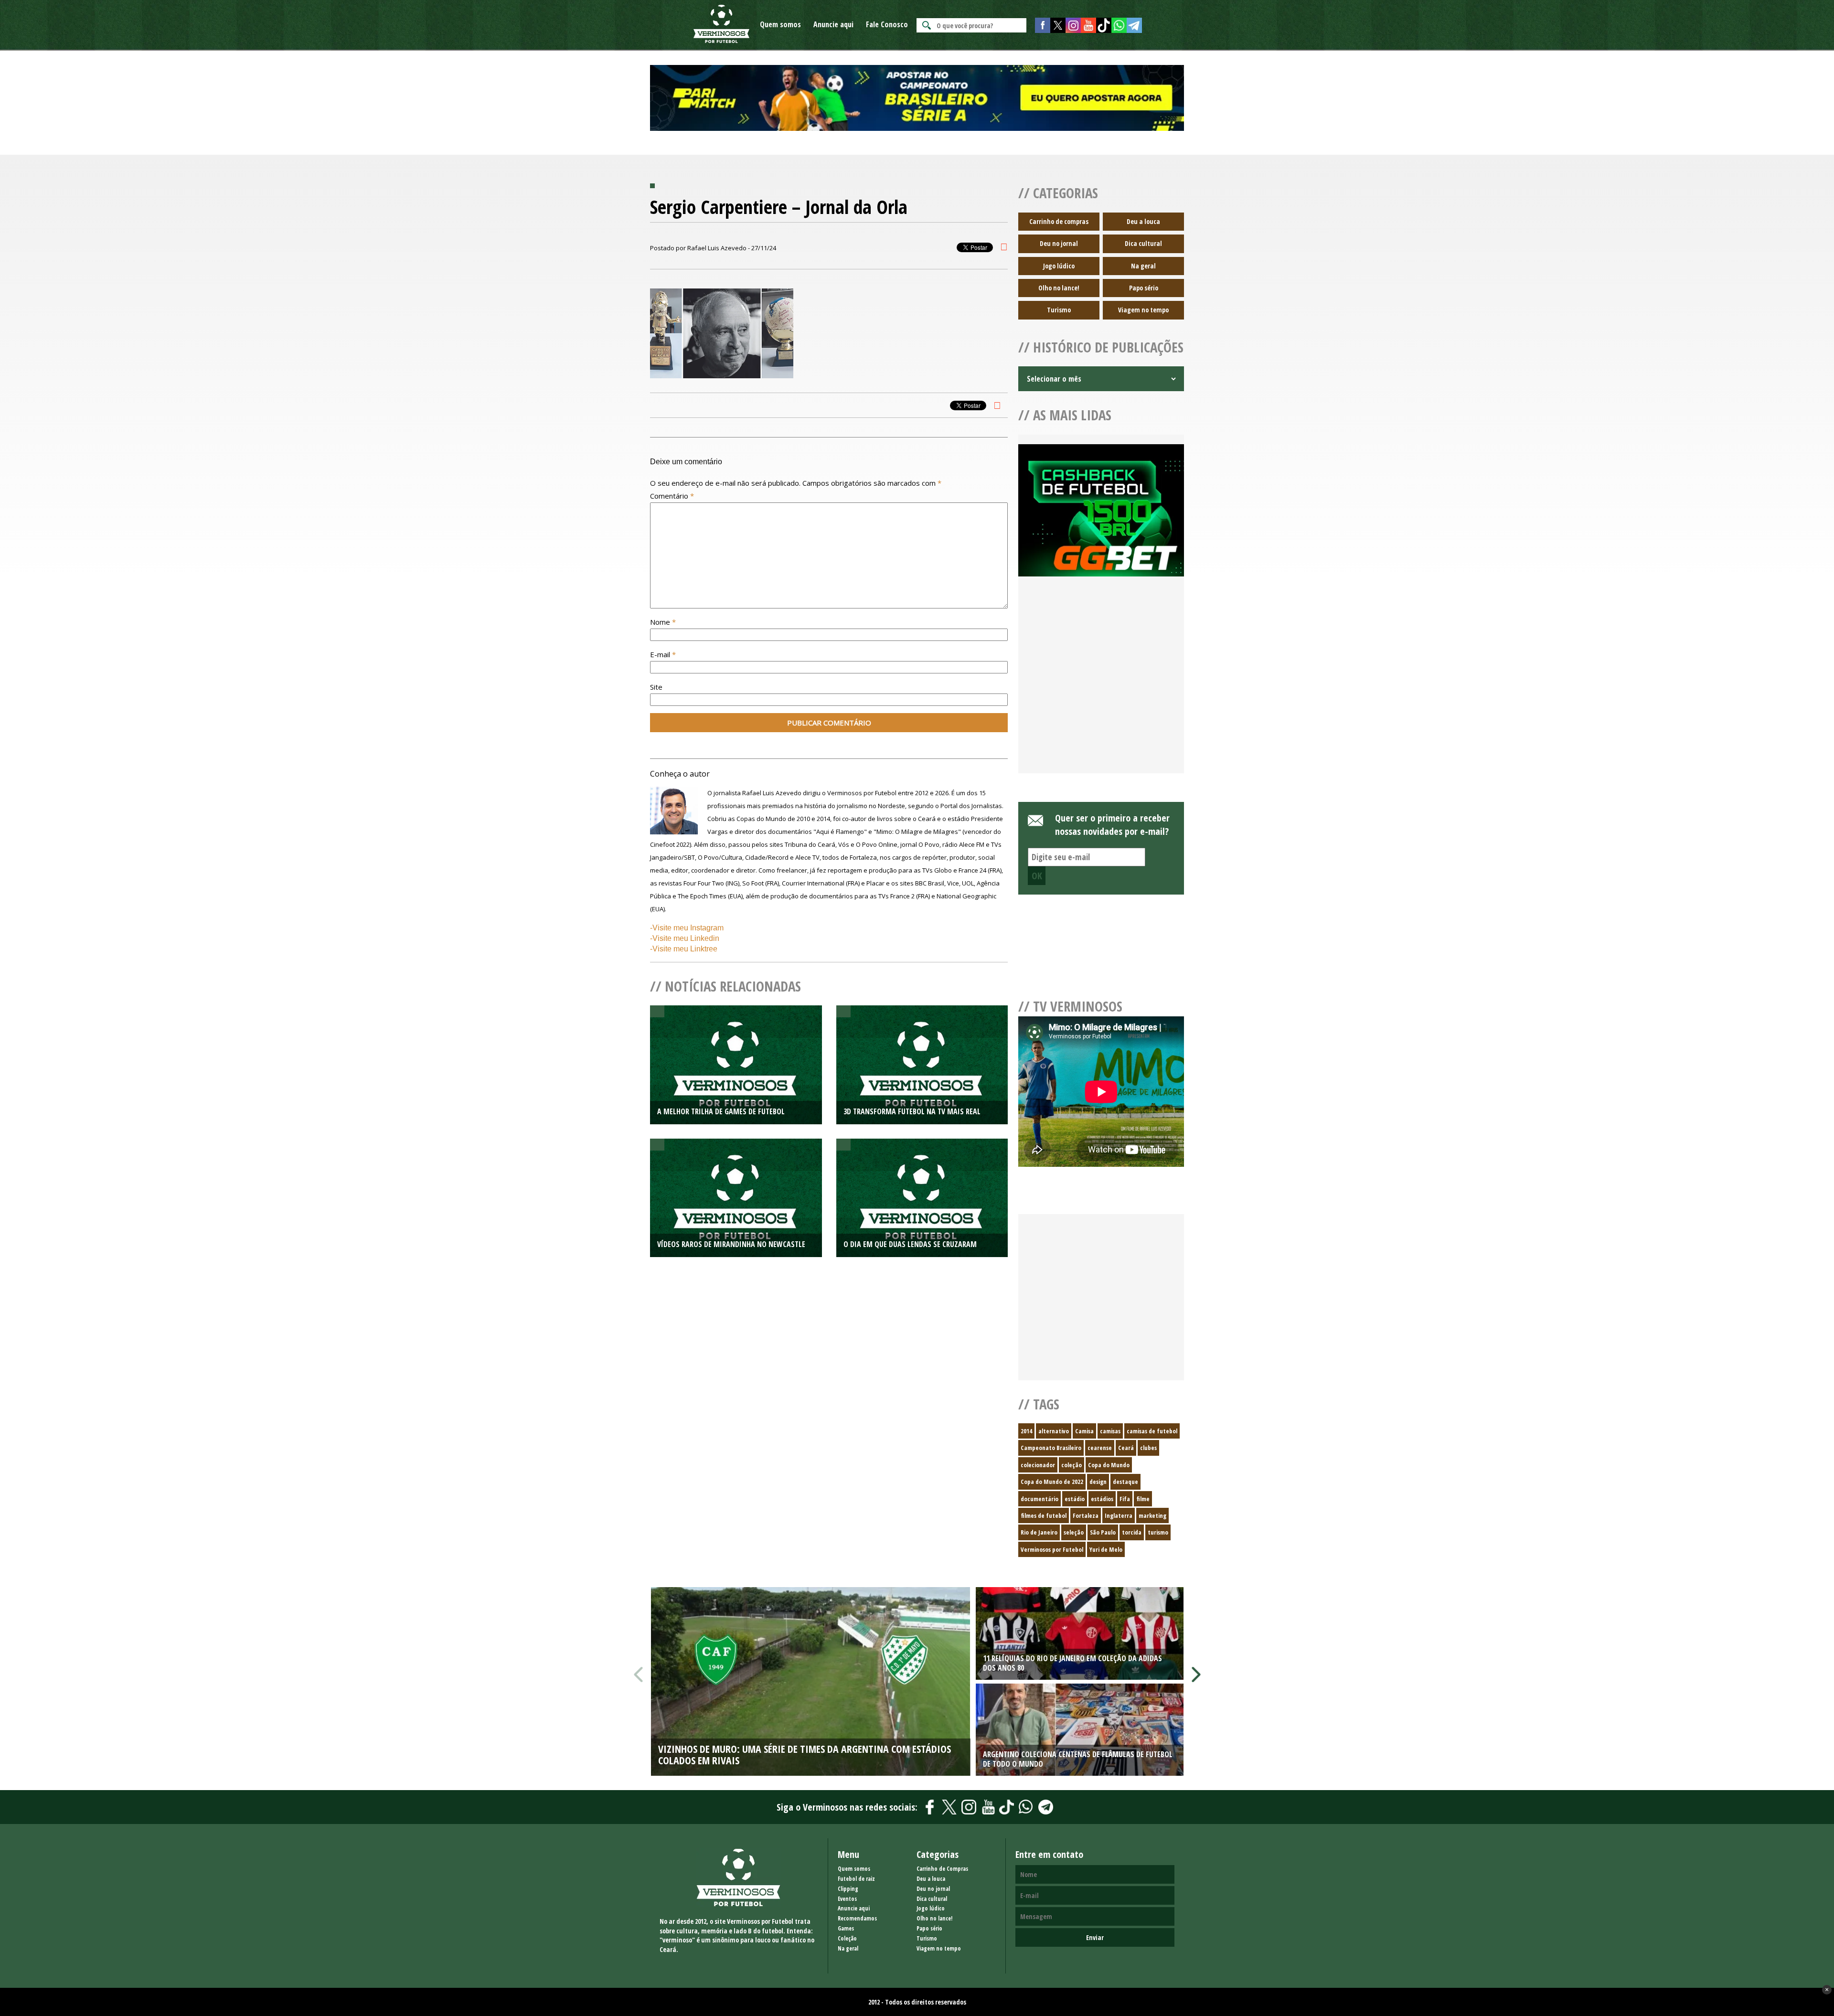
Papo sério (1144, 288)
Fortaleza (1086, 1515)
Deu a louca (1143, 221)
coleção (1072, 1465)
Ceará (1126, 1448)
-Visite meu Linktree (684, 949)
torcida (1132, 1532)
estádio (1075, 1499)
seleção (1074, 1532)
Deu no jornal (1059, 243)
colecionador (1038, 1465)
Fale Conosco (887, 24)
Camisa (1084, 1431)
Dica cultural (1143, 243)
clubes (1148, 1448)
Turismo (1059, 310)
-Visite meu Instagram (687, 928)
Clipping (848, 1889)
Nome (663, 622)
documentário (1040, 1499)
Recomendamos (857, 1918)
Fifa (1125, 1499)
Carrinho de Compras (942, 1869)
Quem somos (780, 24)
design (1098, 1482)
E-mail (663, 654)
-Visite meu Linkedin (685, 938)
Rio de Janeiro (1039, 1532)
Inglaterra (1119, 1515)
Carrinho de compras (1059, 221)
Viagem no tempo (1143, 310)
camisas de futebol (1152, 1431)
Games (846, 1928)
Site (656, 687)
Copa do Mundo (1109, 1465)
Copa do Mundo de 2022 (1052, 1482)
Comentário (672, 496)
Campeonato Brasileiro (1051, 1448)
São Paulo (1103, 1532)
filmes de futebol (1044, 1515)
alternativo (1054, 1431)
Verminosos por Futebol (1052, 1549)
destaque (1125, 1482)
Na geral (1143, 266)
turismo (1158, 1532)
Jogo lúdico (1059, 266)
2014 (1026, 1431)
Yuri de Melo (1106, 1549)
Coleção (847, 1938)
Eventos (847, 1899)
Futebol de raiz (856, 1879)
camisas (1110, 1431)
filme (1143, 1499)
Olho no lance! (1059, 288)
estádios (1102, 1499)
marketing (1152, 1515)
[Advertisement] (1101, 686)
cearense (1100, 1448)
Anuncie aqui (833, 24)
